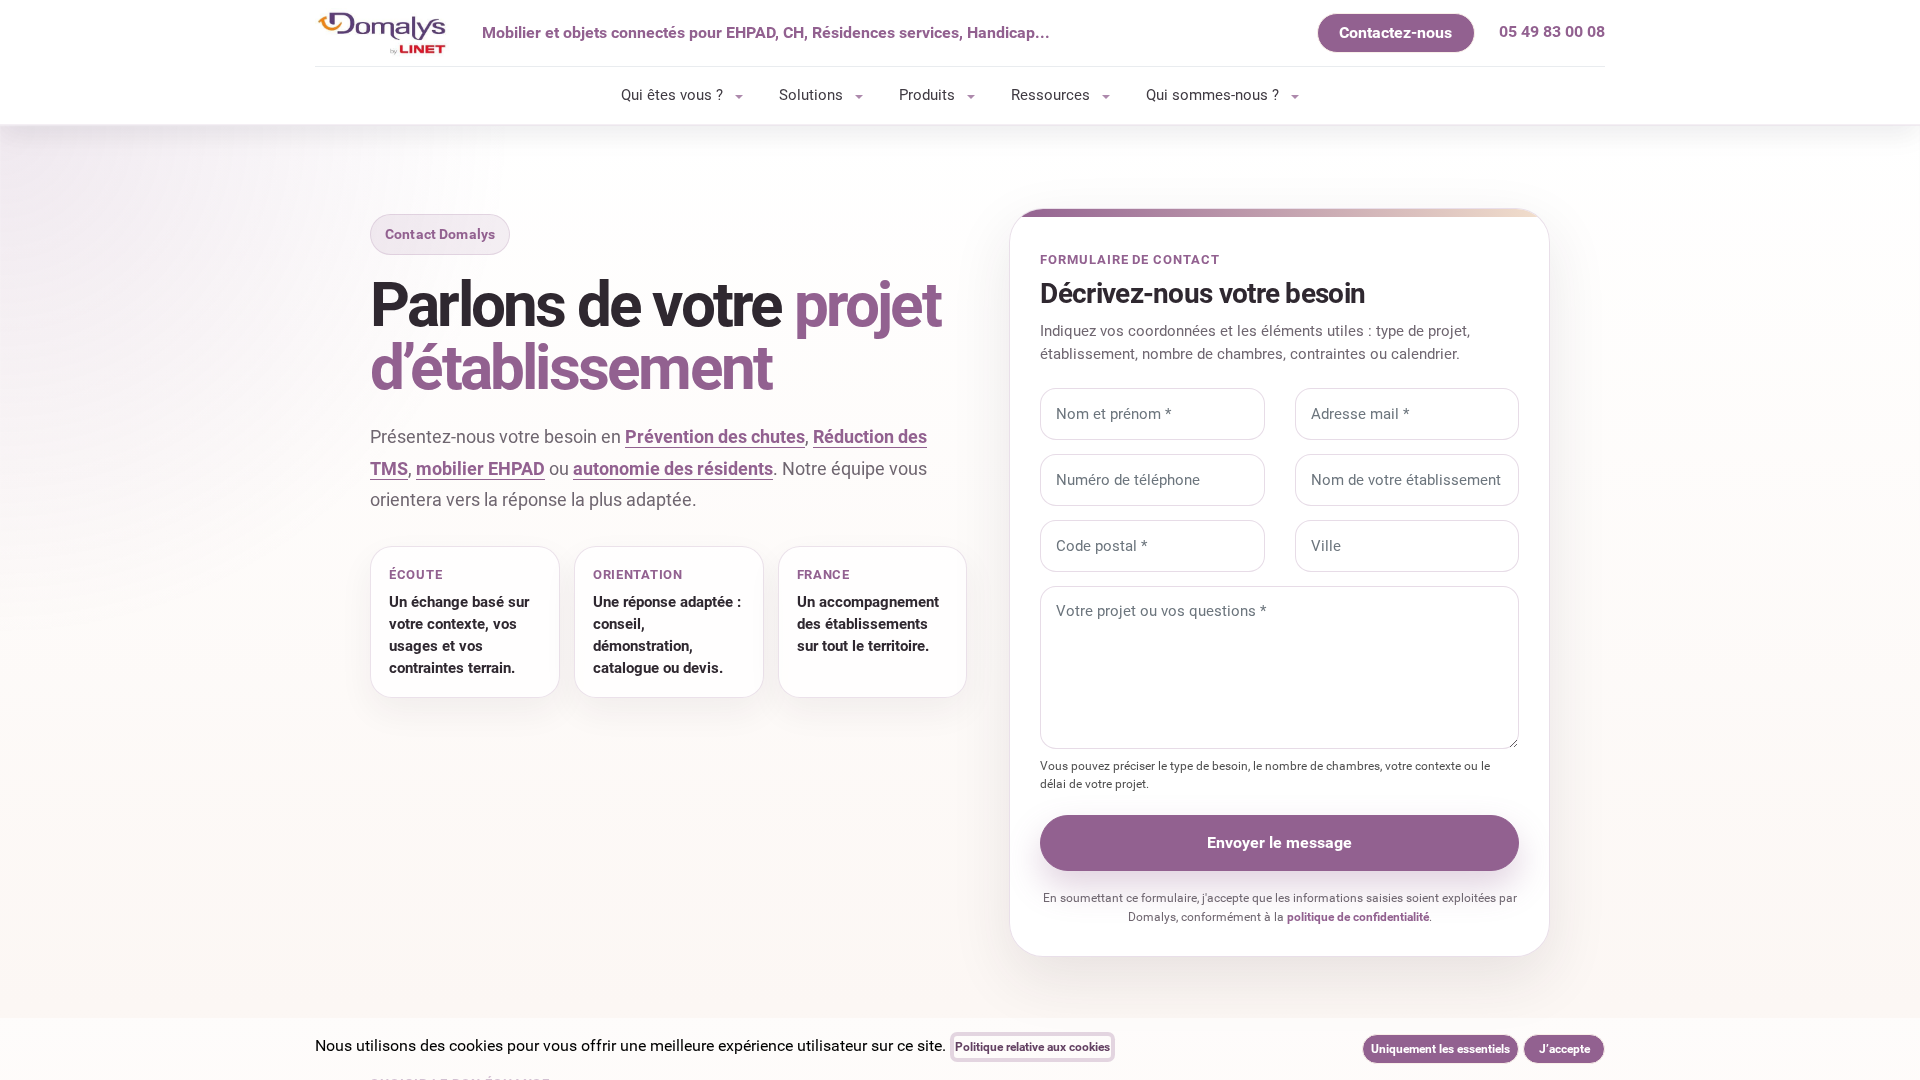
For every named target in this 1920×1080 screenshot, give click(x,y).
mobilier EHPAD (480, 468)
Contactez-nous (1395, 32)
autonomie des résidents (673, 468)
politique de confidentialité (1358, 917)
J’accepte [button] (1564, 1049)
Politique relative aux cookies (1032, 1047)
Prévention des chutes (715, 436)
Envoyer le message (1279, 842)
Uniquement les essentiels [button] (1440, 1049)
